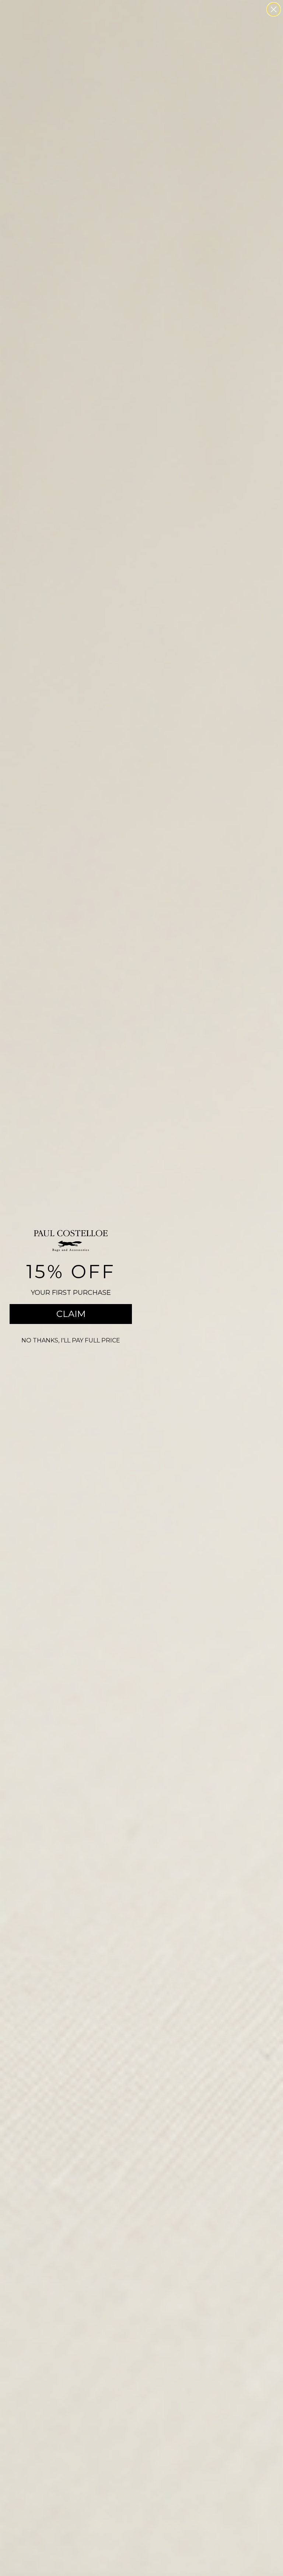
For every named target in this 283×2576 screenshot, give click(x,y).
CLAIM (71, 1314)
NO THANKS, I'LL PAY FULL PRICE (71, 1340)
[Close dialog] (274, 9)
